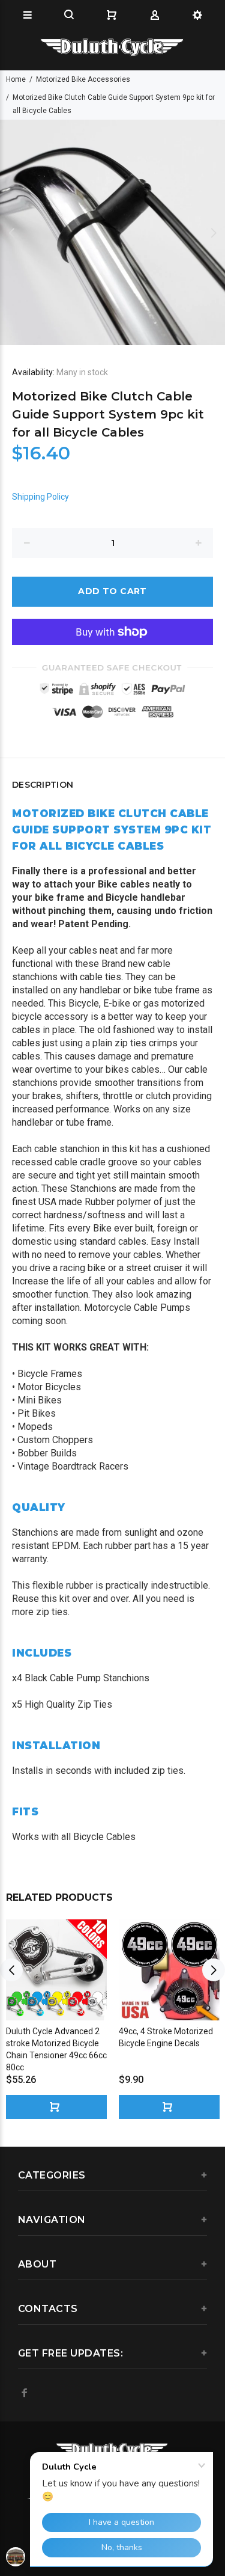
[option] (112, 232)
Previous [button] (11, 233)
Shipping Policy (40, 497)
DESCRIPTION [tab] (43, 785)
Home (16, 79)
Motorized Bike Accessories (83, 79)
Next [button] (214, 233)
